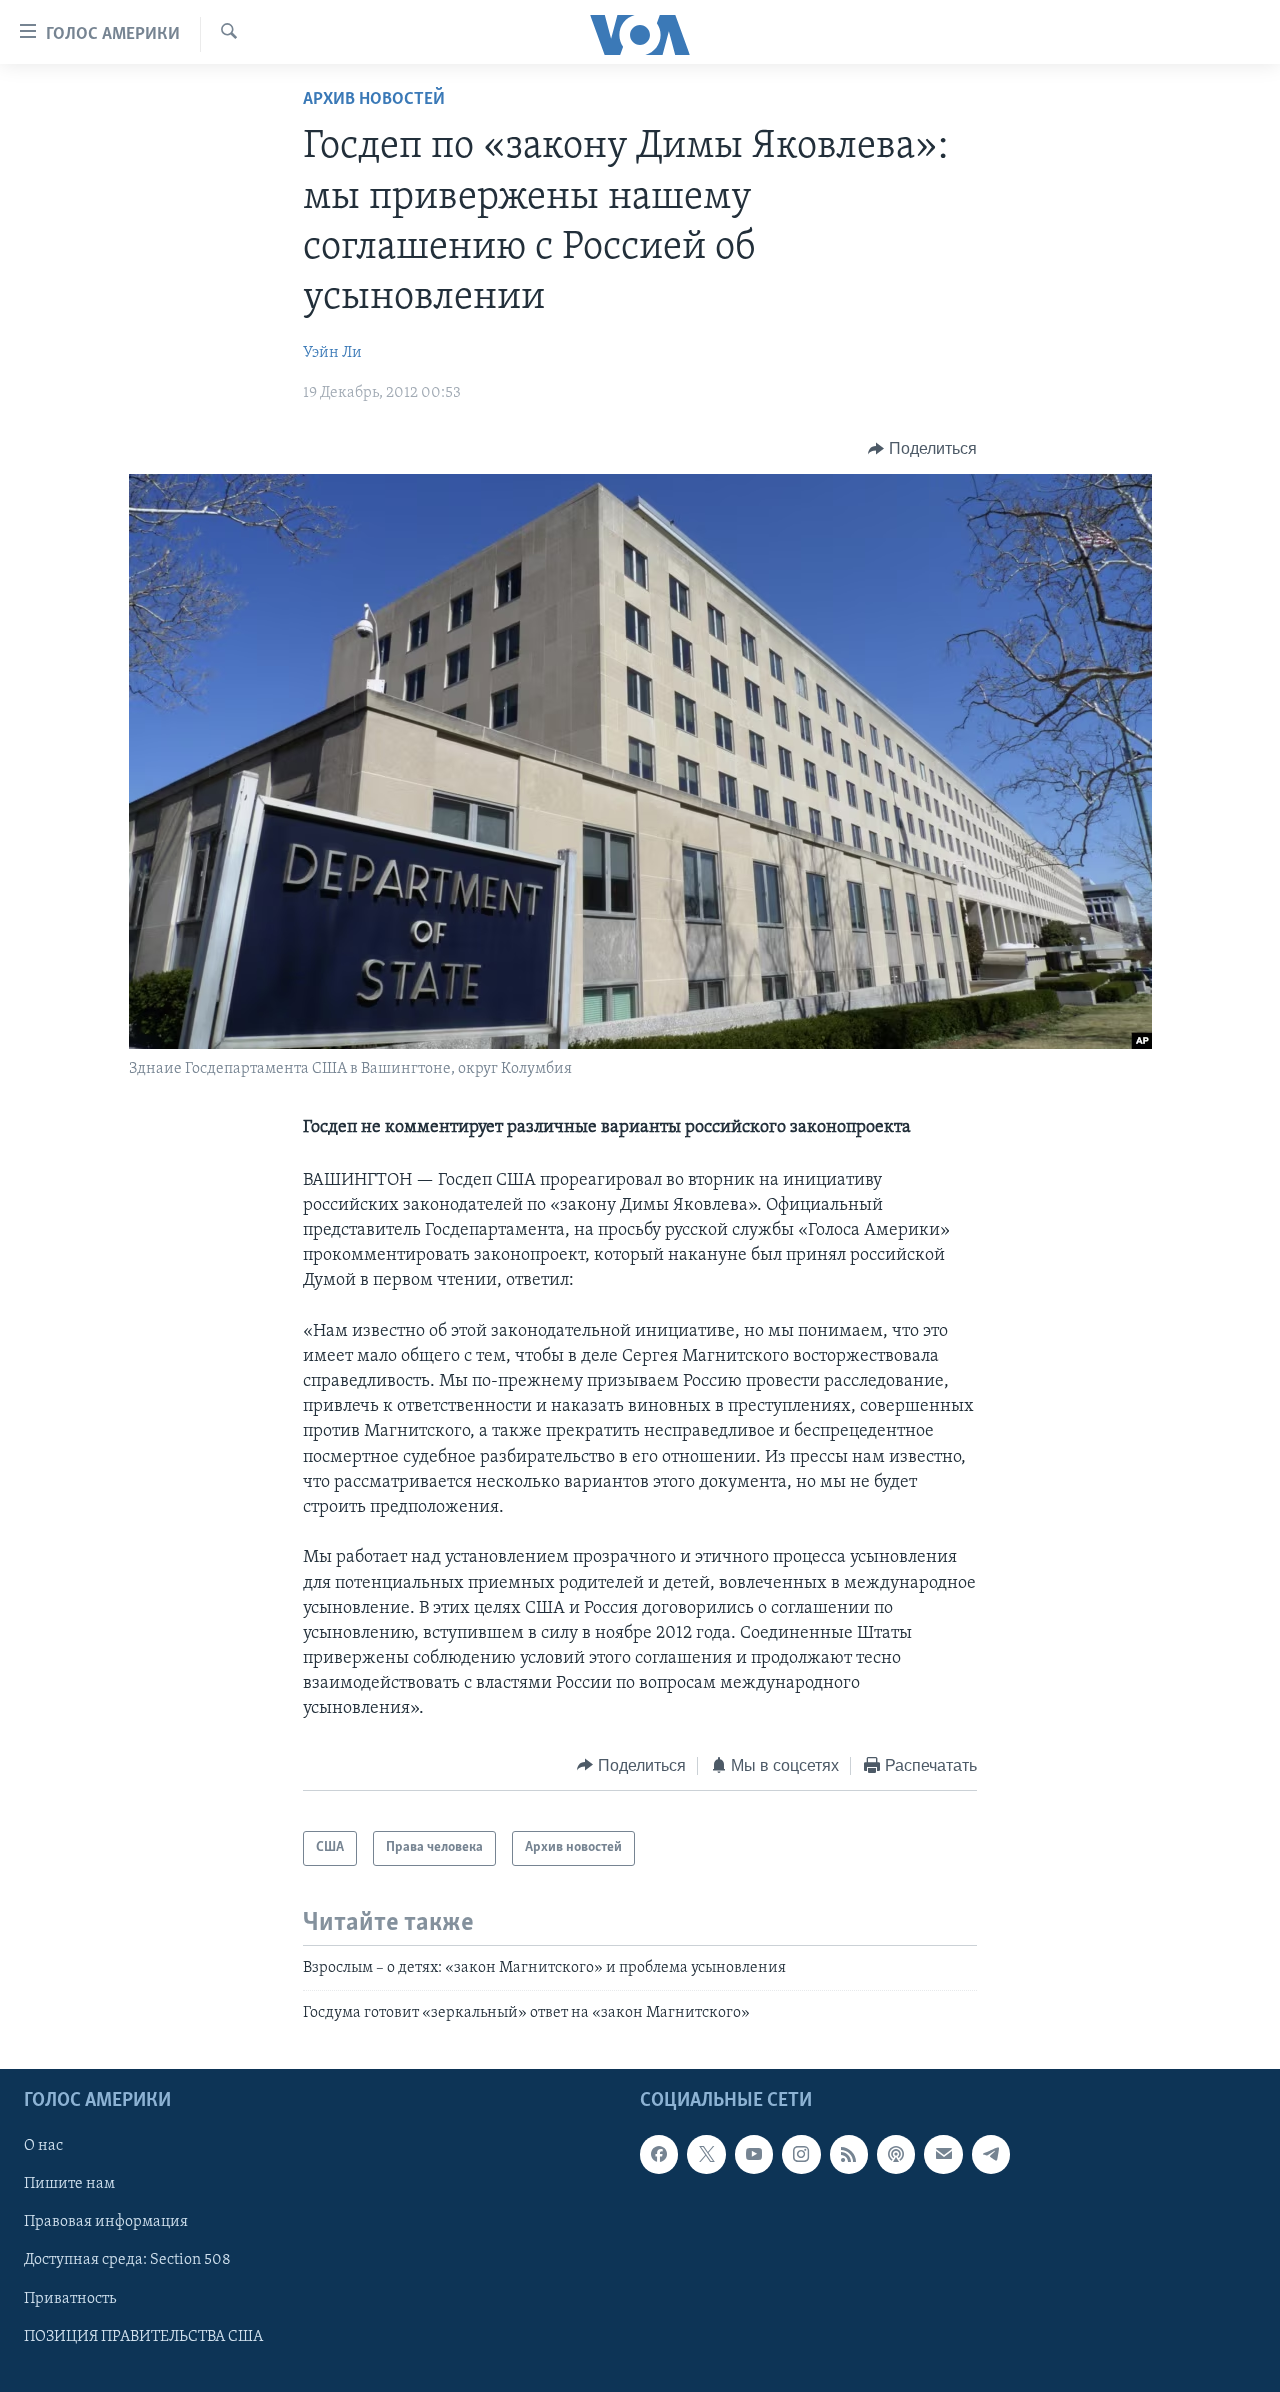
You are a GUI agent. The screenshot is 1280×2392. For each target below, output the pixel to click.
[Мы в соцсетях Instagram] (801, 2155)
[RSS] (849, 2155)
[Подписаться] (943, 2155)
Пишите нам (69, 2185)
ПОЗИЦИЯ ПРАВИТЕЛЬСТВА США (143, 2337)
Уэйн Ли (332, 353)
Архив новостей (374, 100)
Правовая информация (106, 2223)
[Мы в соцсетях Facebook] (659, 2155)
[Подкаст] (896, 2155)
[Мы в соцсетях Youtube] (754, 2155)
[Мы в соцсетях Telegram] (991, 2155)
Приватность (70, 2299)
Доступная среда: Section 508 (127, 2261)
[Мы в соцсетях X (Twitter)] (706, 2155)
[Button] (922, 449)
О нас (43, 2147)
